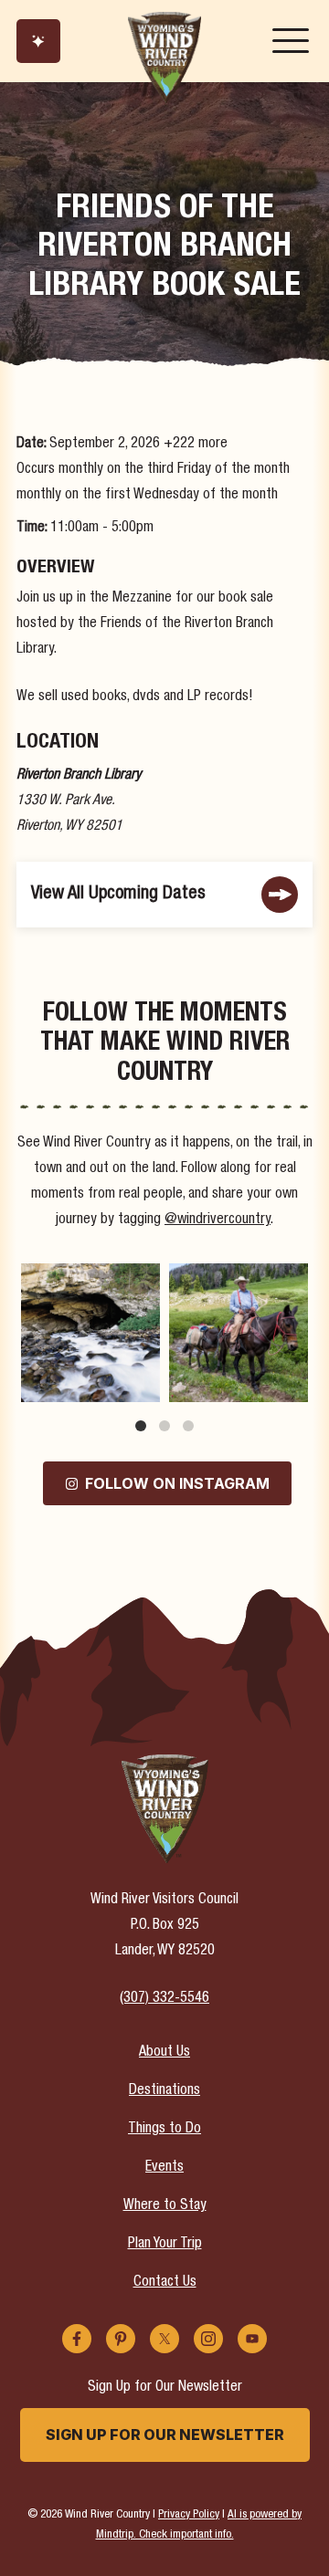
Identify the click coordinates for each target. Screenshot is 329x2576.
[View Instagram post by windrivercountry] (143, 1384)
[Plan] (38, 41)
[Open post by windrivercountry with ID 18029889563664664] (239, 1333)
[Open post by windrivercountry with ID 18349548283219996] (90, 1333)
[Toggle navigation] (291, 41)
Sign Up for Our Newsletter (165, 2435)
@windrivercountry (218, 1220)
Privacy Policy (189, 2515)
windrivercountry (89, 1278)
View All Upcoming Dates (118, 894)
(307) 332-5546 (164, 1999)
